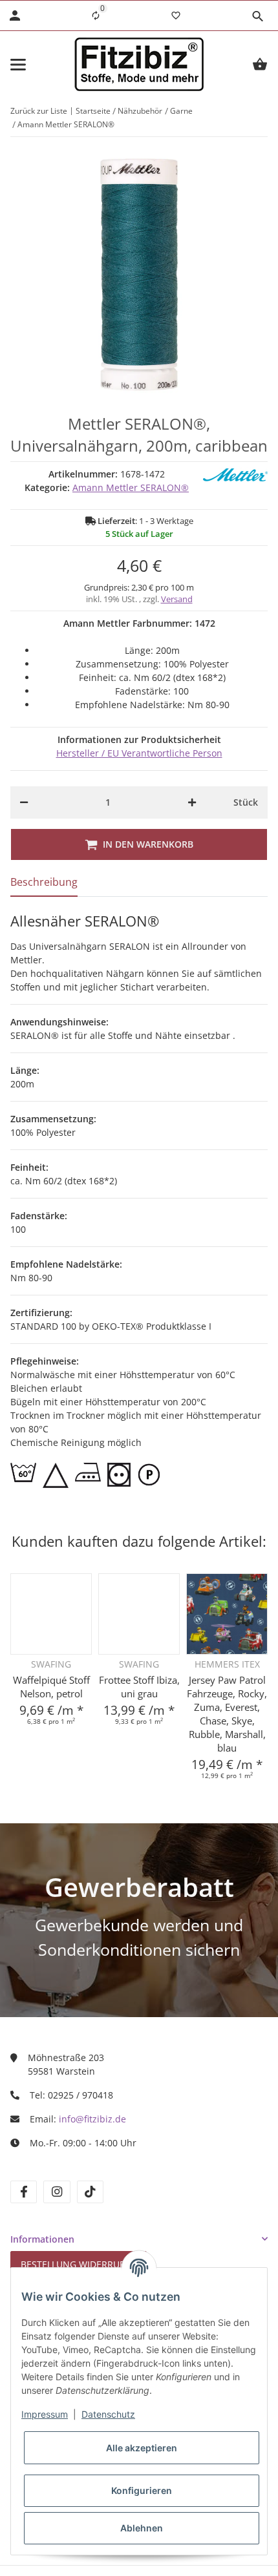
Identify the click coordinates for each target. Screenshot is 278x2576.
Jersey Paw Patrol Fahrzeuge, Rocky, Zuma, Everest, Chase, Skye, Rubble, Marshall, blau (227, 1714)
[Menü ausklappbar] (18, 65)
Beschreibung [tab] (44, 882)
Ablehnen (142, 2528)
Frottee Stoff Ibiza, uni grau (139, 1687)
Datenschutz (108, 2414)
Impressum (45, 2414)
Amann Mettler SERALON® (131, 487)
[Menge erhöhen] (192, 802)
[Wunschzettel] (176, 16)
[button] (257, 16)
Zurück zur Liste (39, 111)
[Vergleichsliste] (96, 16)
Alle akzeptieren (142, 2448)
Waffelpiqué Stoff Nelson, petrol (51, 1687)
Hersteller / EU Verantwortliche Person (139, 753)
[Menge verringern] (24, 802)
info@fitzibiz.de (92, 2119)
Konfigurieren (142, 2490)
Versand (177, 599)
